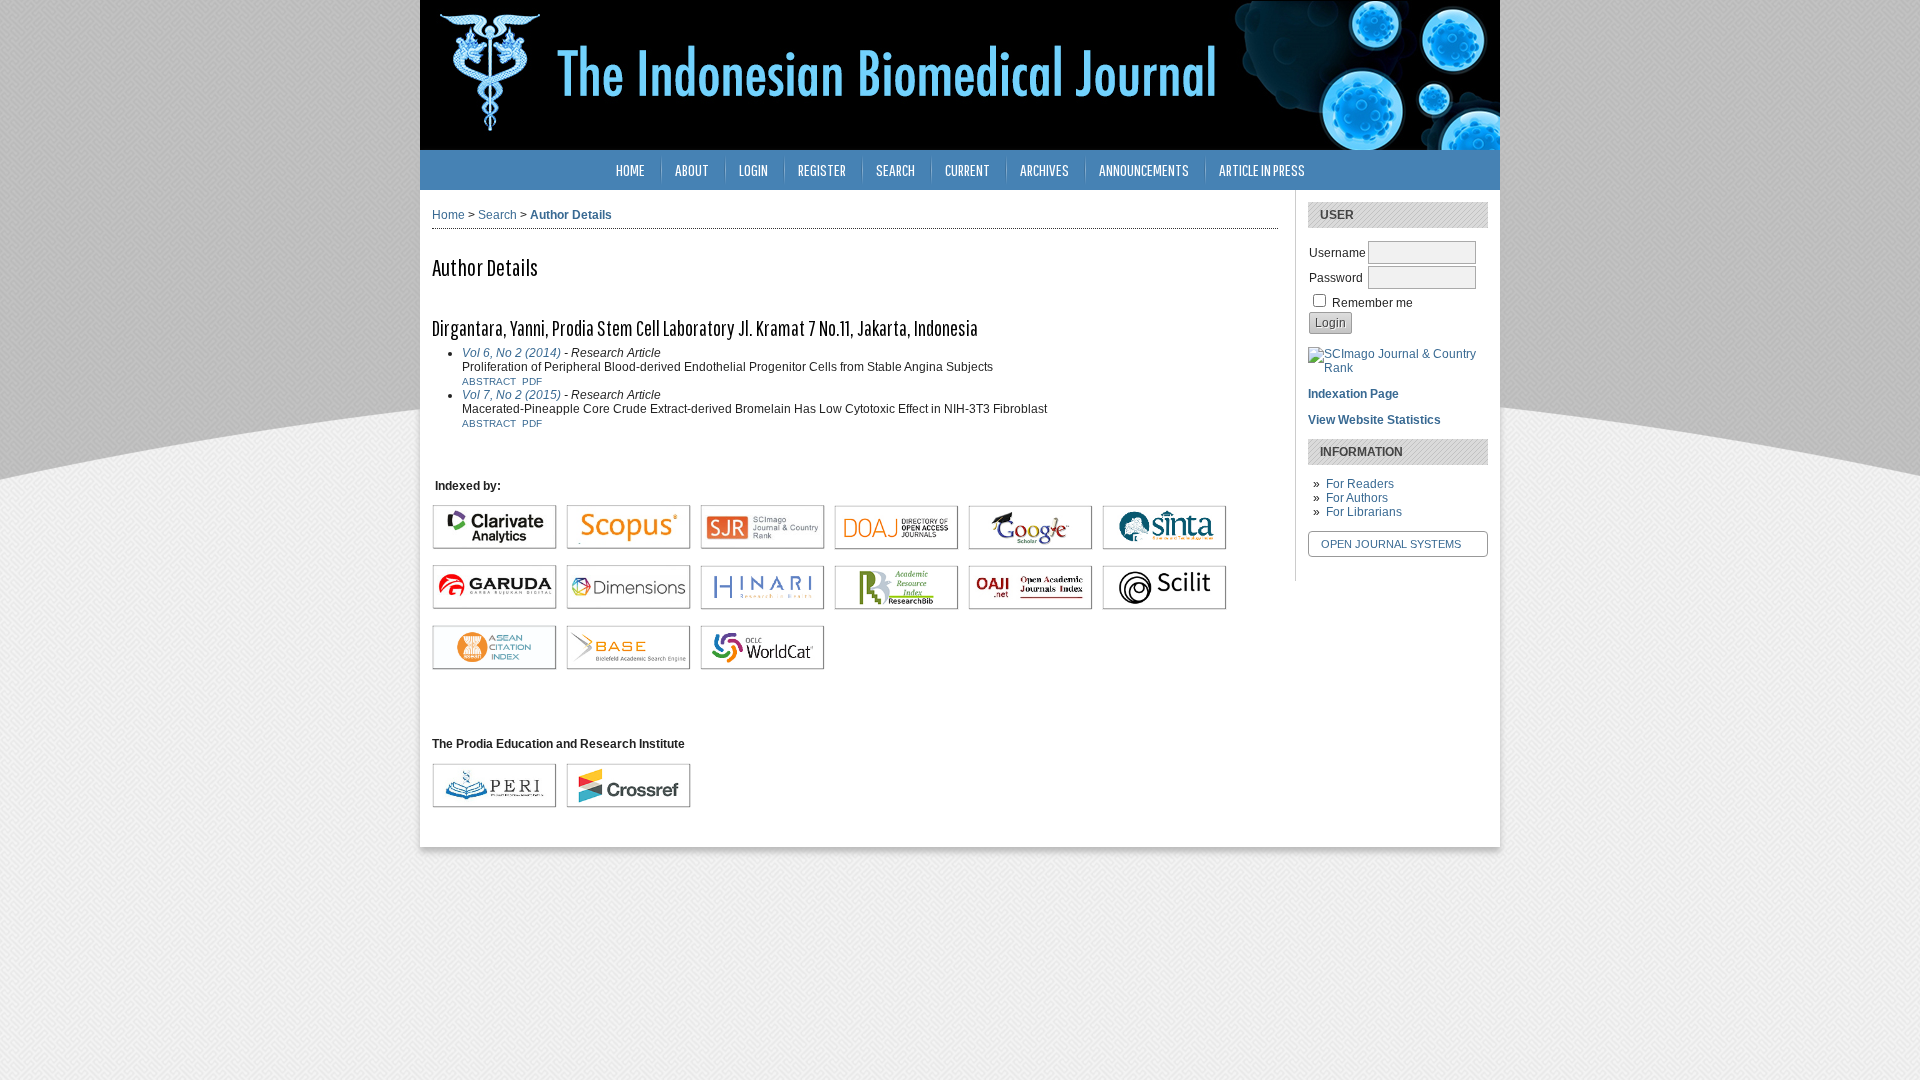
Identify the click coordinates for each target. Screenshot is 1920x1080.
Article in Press (1262, 169)
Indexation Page (1353, 394)
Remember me (1372, 303)
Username (1337, 253)
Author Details (571, 215)
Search (895, 169)
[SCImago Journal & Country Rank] (1398, 368)
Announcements (1144, 169)
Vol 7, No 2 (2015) (511, 395)
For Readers (1360, 484)
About (692, 169)
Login (753, 169)
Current (967, 169)
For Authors (1357, 498)
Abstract (489, 381)
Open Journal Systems (1391, 544)
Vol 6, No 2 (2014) (511, 353)
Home (630, 169)
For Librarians (1364, 512)
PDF (532, 381)
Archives (1044, 169)
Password (1336, 278)
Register (822, 169)
